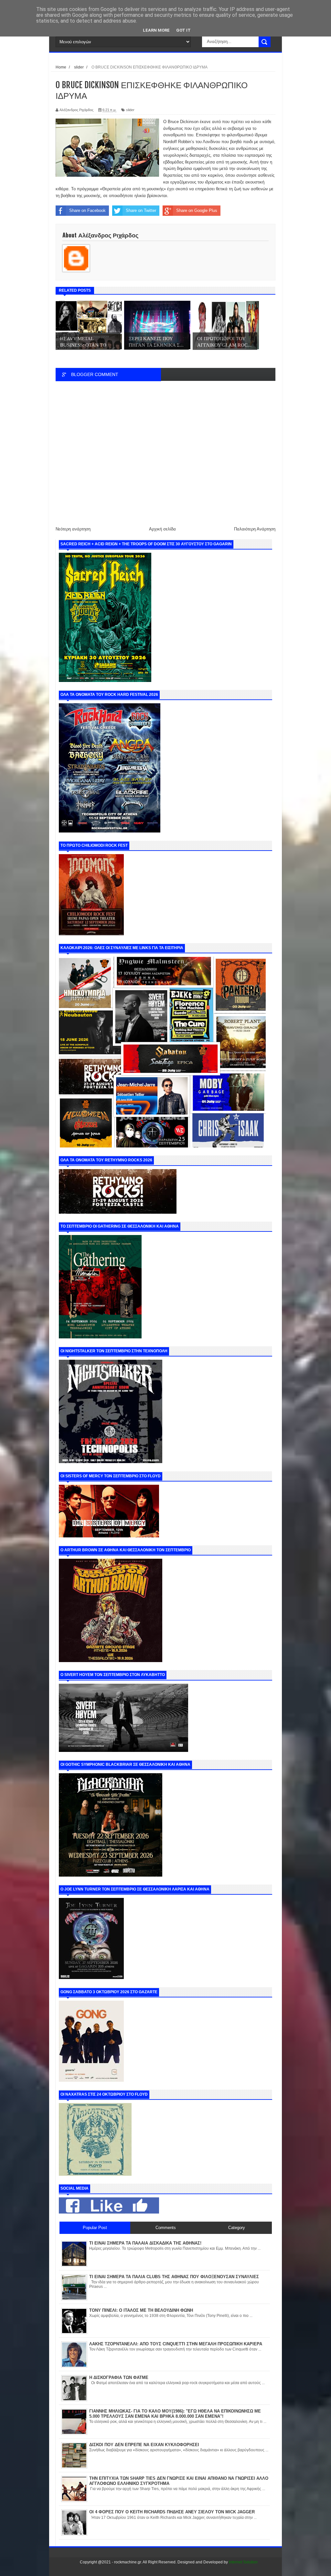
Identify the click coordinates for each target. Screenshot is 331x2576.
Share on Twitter (141, 210)
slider (130, 110)
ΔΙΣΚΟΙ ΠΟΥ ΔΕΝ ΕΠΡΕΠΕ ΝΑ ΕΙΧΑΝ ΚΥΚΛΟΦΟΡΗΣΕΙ (144, 2445)
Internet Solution (243, 2562)
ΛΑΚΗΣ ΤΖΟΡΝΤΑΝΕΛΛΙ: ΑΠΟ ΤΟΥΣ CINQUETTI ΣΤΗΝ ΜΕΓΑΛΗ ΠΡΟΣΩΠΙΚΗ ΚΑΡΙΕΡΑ (176, 2344)
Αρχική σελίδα (162, 529)
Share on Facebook (87, 210)
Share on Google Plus (197, 210)
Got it (183, 30)
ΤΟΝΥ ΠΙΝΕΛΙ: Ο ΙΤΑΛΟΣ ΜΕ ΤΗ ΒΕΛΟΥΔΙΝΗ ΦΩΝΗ (141, 2310)
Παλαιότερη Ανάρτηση (255, 529)
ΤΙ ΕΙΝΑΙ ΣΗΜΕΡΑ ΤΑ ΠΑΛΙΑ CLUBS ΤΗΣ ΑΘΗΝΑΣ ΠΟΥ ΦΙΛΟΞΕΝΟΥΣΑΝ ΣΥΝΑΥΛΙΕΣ (174, 2277)
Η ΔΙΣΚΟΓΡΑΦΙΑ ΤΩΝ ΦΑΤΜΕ (119, 2377)
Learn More (156, 30)
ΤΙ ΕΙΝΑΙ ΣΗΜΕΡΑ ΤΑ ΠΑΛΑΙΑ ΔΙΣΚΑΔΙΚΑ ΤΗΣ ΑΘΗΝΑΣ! (145, 2243)
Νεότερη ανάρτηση (73, 529)
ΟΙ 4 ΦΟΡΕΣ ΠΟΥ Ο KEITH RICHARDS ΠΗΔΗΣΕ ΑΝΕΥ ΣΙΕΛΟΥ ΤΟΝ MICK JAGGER (172, 2512)
